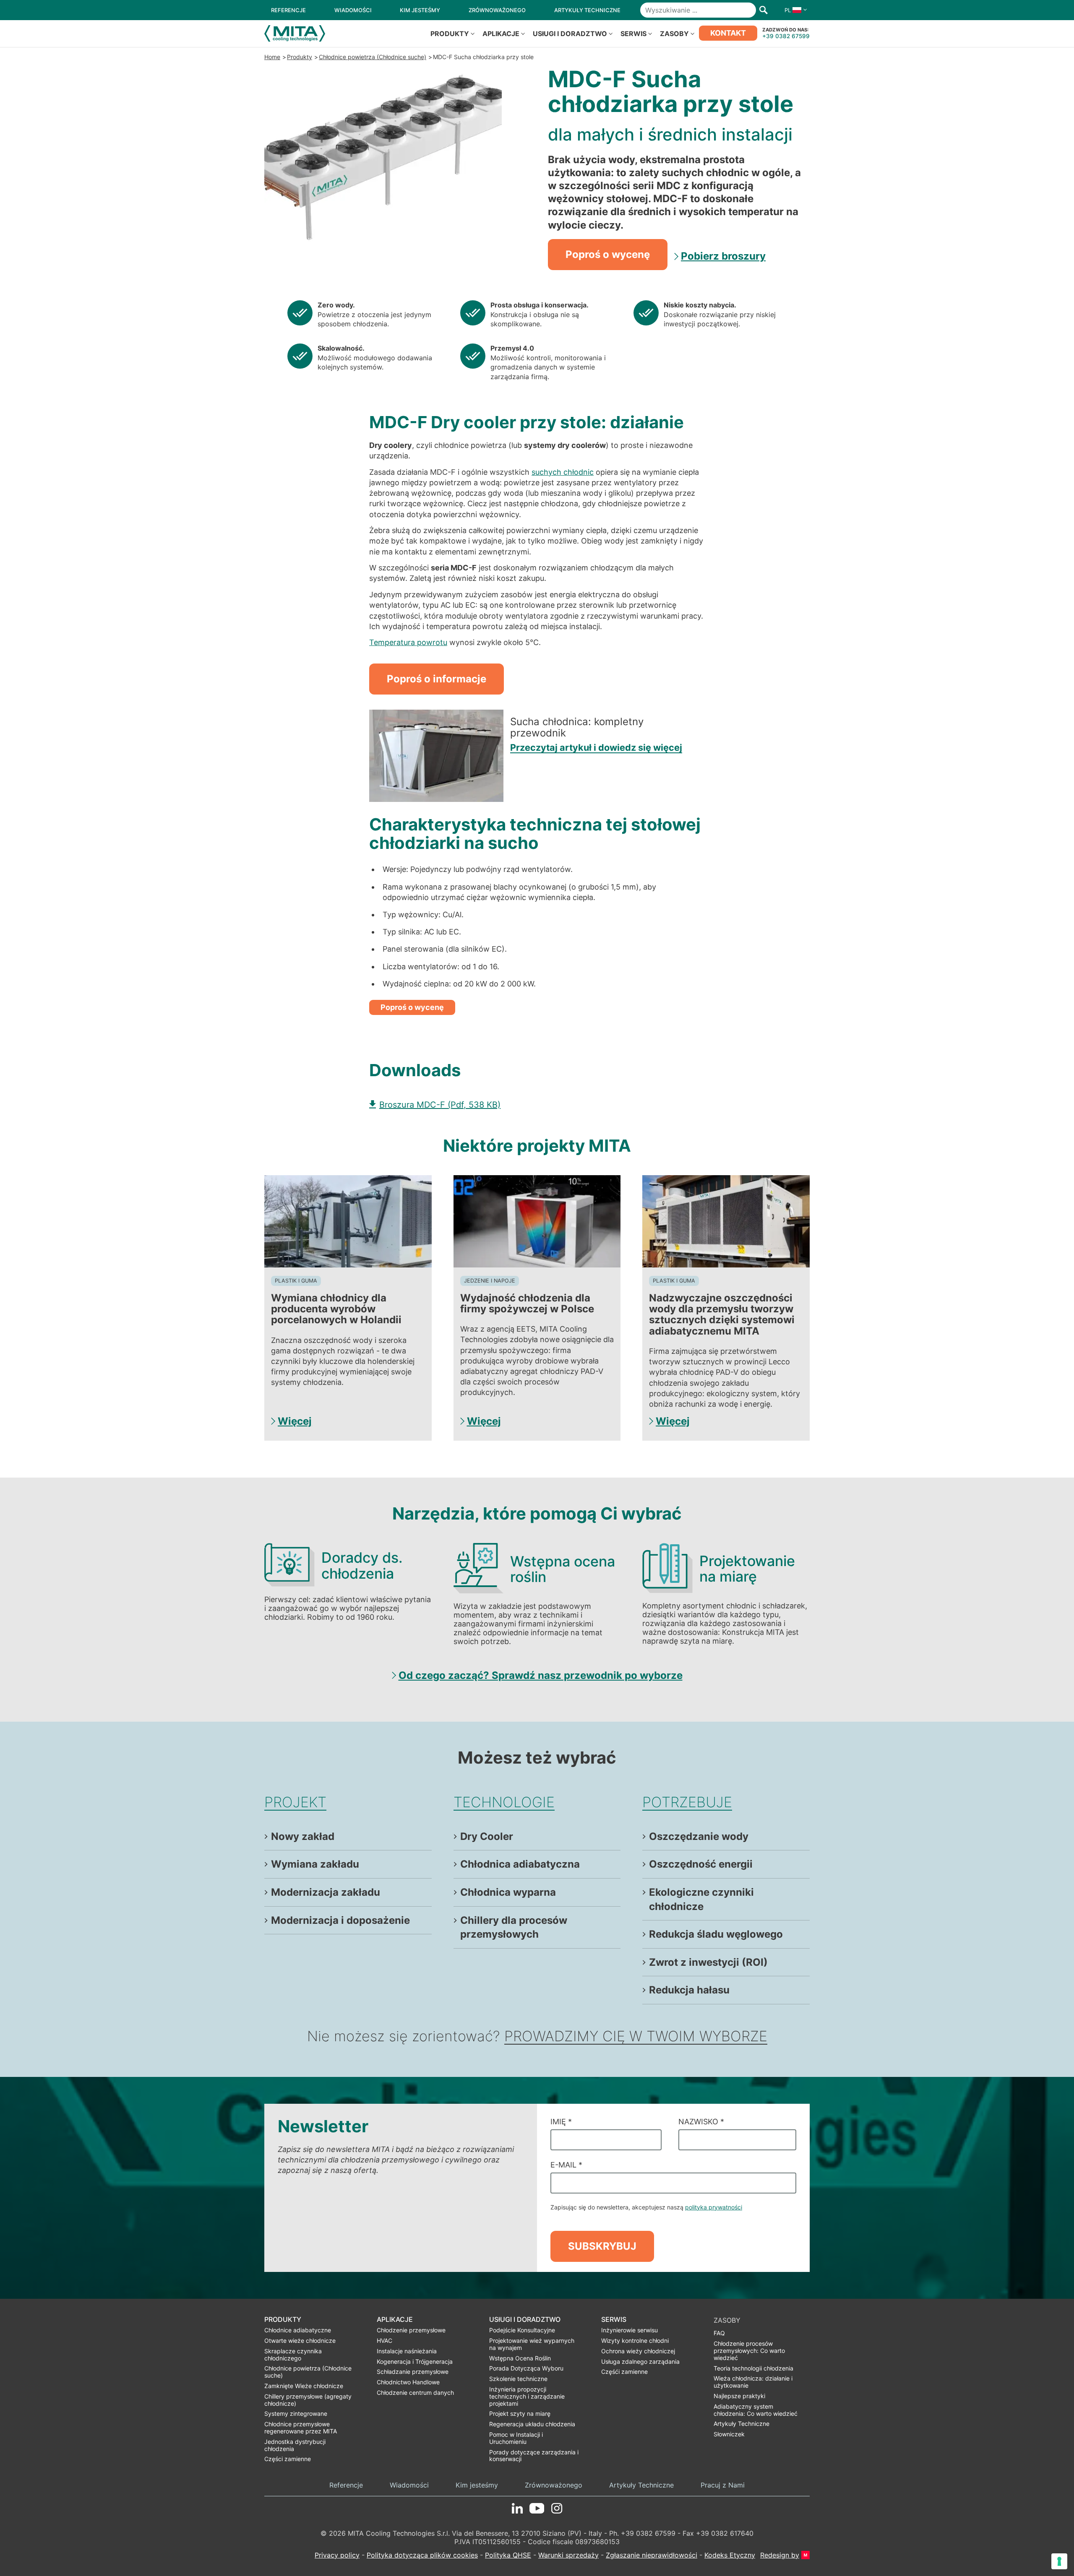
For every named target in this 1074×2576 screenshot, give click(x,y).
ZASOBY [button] (674, 34)
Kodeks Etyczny (730, 2555)
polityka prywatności (714, 2207)
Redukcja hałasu (689, 1990)
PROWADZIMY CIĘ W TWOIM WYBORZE (636, 2036)
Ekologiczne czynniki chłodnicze (701, 1899)
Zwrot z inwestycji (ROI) (708, 1962)
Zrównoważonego (554, 2485)
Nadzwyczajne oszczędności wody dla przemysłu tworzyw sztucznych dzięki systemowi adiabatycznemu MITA (722, 1314)
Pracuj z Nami (723, 2485)
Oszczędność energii (701, 1864)
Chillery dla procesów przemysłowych (514, 1927)
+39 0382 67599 (786, 36)
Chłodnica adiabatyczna (520, 1864)
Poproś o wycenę (608, 254)
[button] (794, 10)
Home (272, 57)
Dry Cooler (487, 1836)
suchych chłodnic (563, 472)
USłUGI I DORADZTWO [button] (570, 34)
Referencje (346, 2485)
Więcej (295, 1421)
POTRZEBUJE (687, 1802)
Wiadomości (409, 2485)
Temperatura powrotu (408, 642)
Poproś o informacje (437, 679)
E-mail (566, 2165)
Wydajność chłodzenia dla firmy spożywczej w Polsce (527, 1303)
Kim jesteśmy (477, 2485)
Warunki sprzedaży (568, 2555)
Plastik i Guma (296, 1281)
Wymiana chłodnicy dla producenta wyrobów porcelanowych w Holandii (336, 1309)
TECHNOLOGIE (504, 1802)
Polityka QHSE (508, 2555)
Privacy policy (337, 2555)
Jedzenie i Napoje (490, 1281)
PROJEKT (295, 1802)
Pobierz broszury (723, 256)
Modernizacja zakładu (326, 1892)
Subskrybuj (602, 2246)
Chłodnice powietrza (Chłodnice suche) (373, 57)
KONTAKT (728, 33)
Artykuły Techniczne (641, 2485)
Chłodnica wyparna (508, 1892)
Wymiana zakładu (315, 1864)
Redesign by (780, 2555)
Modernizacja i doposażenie (340, 1920)
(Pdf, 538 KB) (440, 1105)
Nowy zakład (303, 1836)
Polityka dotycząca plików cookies (422, 2555)
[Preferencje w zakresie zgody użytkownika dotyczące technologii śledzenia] (1059, 2561)
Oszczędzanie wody (699, 1836)
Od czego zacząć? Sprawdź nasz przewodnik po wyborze (541, 1675)
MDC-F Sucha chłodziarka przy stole (483, 57)
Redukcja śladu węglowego (716, 1934)
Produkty (300, 57)
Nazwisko (701, 2122)
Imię (561, 2122)
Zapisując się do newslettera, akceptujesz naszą (646, 2207)
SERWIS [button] (633, 34)
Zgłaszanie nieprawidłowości (652, 2555)
